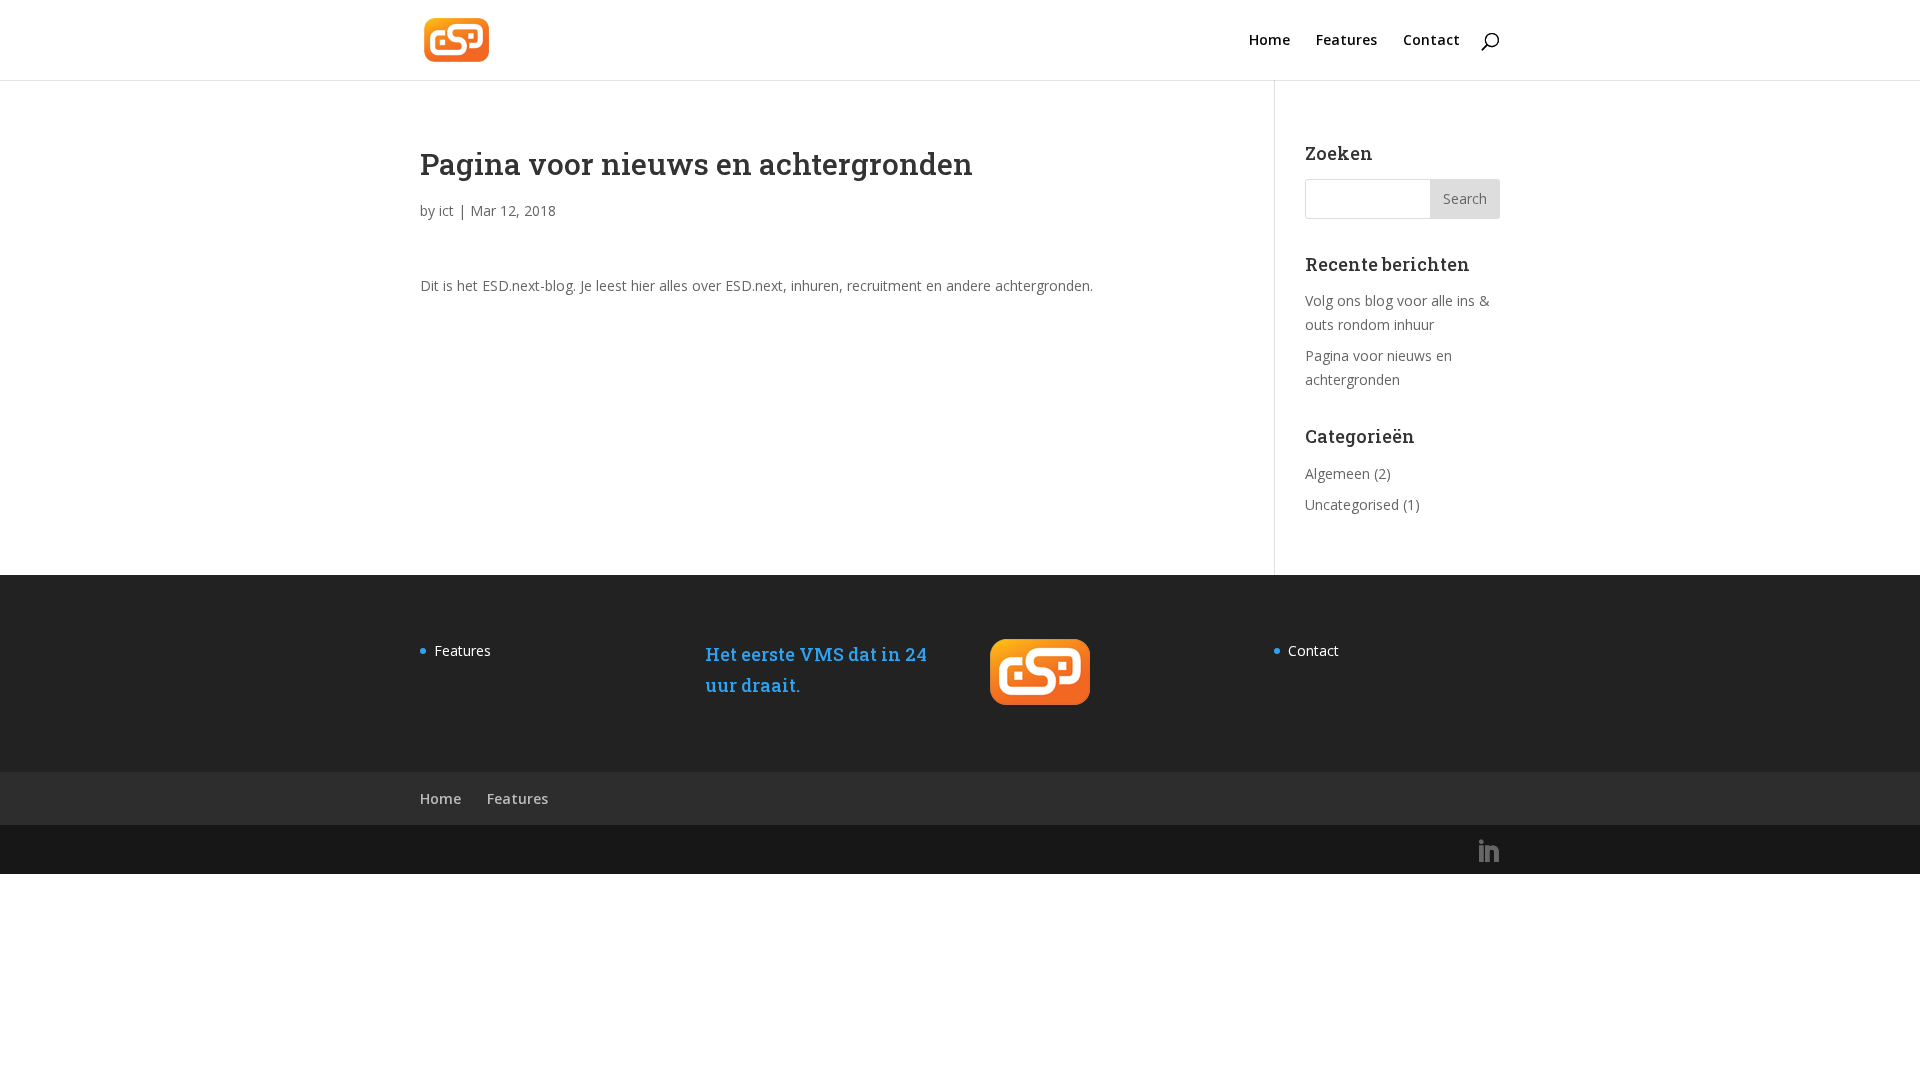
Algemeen (1337, 473)
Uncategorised (1352, 504)
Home (1269, 41)
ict (446, 210)
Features (1346, 41)
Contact (1431, 41)
